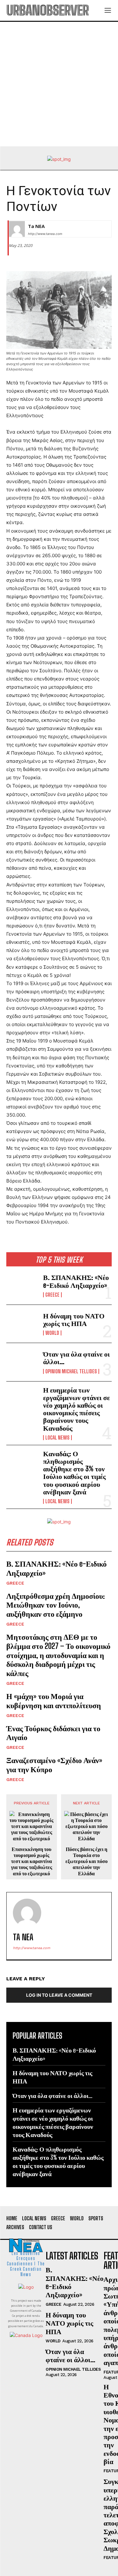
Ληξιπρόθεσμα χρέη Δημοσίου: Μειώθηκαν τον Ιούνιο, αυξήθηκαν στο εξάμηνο (56, 1605)
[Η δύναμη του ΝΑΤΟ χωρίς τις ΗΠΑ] (22, 1324)
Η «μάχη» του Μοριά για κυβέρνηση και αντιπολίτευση (54, 1701)
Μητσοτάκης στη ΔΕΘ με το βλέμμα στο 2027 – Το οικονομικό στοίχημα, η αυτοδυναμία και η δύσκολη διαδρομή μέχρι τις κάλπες (58, 1655)
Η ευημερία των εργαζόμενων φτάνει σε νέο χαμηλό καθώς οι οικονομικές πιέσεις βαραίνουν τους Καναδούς (76, 1409)
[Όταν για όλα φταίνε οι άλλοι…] (22, 1362)
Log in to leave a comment (59, 1995)
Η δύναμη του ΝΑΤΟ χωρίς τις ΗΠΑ (74, 1320)
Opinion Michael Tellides (71, 1371)
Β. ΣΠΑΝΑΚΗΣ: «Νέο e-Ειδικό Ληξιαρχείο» (76, 1281)
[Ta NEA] (17, 229)
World (52, 1333)
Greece (52, 1295)
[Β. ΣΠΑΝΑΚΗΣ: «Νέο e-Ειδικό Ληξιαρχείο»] (22, 1285)
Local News (57, 1438)
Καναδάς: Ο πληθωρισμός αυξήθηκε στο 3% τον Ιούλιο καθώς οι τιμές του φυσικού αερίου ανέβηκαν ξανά (74, 1473)
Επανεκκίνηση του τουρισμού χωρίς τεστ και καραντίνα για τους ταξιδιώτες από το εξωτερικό (32, 1861)
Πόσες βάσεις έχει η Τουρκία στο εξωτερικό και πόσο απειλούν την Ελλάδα (87, 1861)
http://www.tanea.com (45, 234)
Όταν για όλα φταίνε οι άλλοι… (76, 1358)
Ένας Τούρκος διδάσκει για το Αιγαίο (53, 1733)
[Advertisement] (59, 84)
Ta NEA (36, 226)
